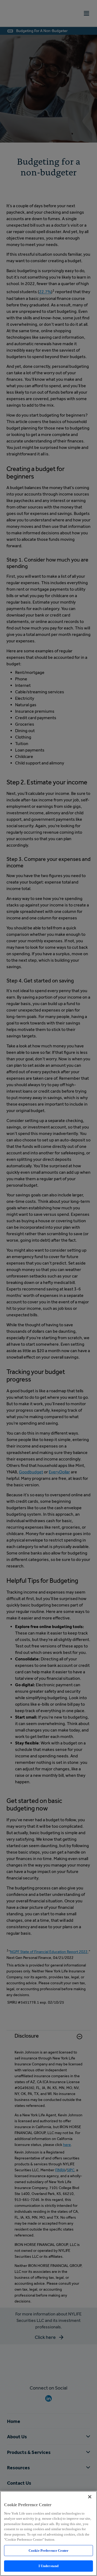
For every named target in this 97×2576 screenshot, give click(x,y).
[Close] (90, 2497)
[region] (48, 2533)
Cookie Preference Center (48, 2551)
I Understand (49, 2566)
